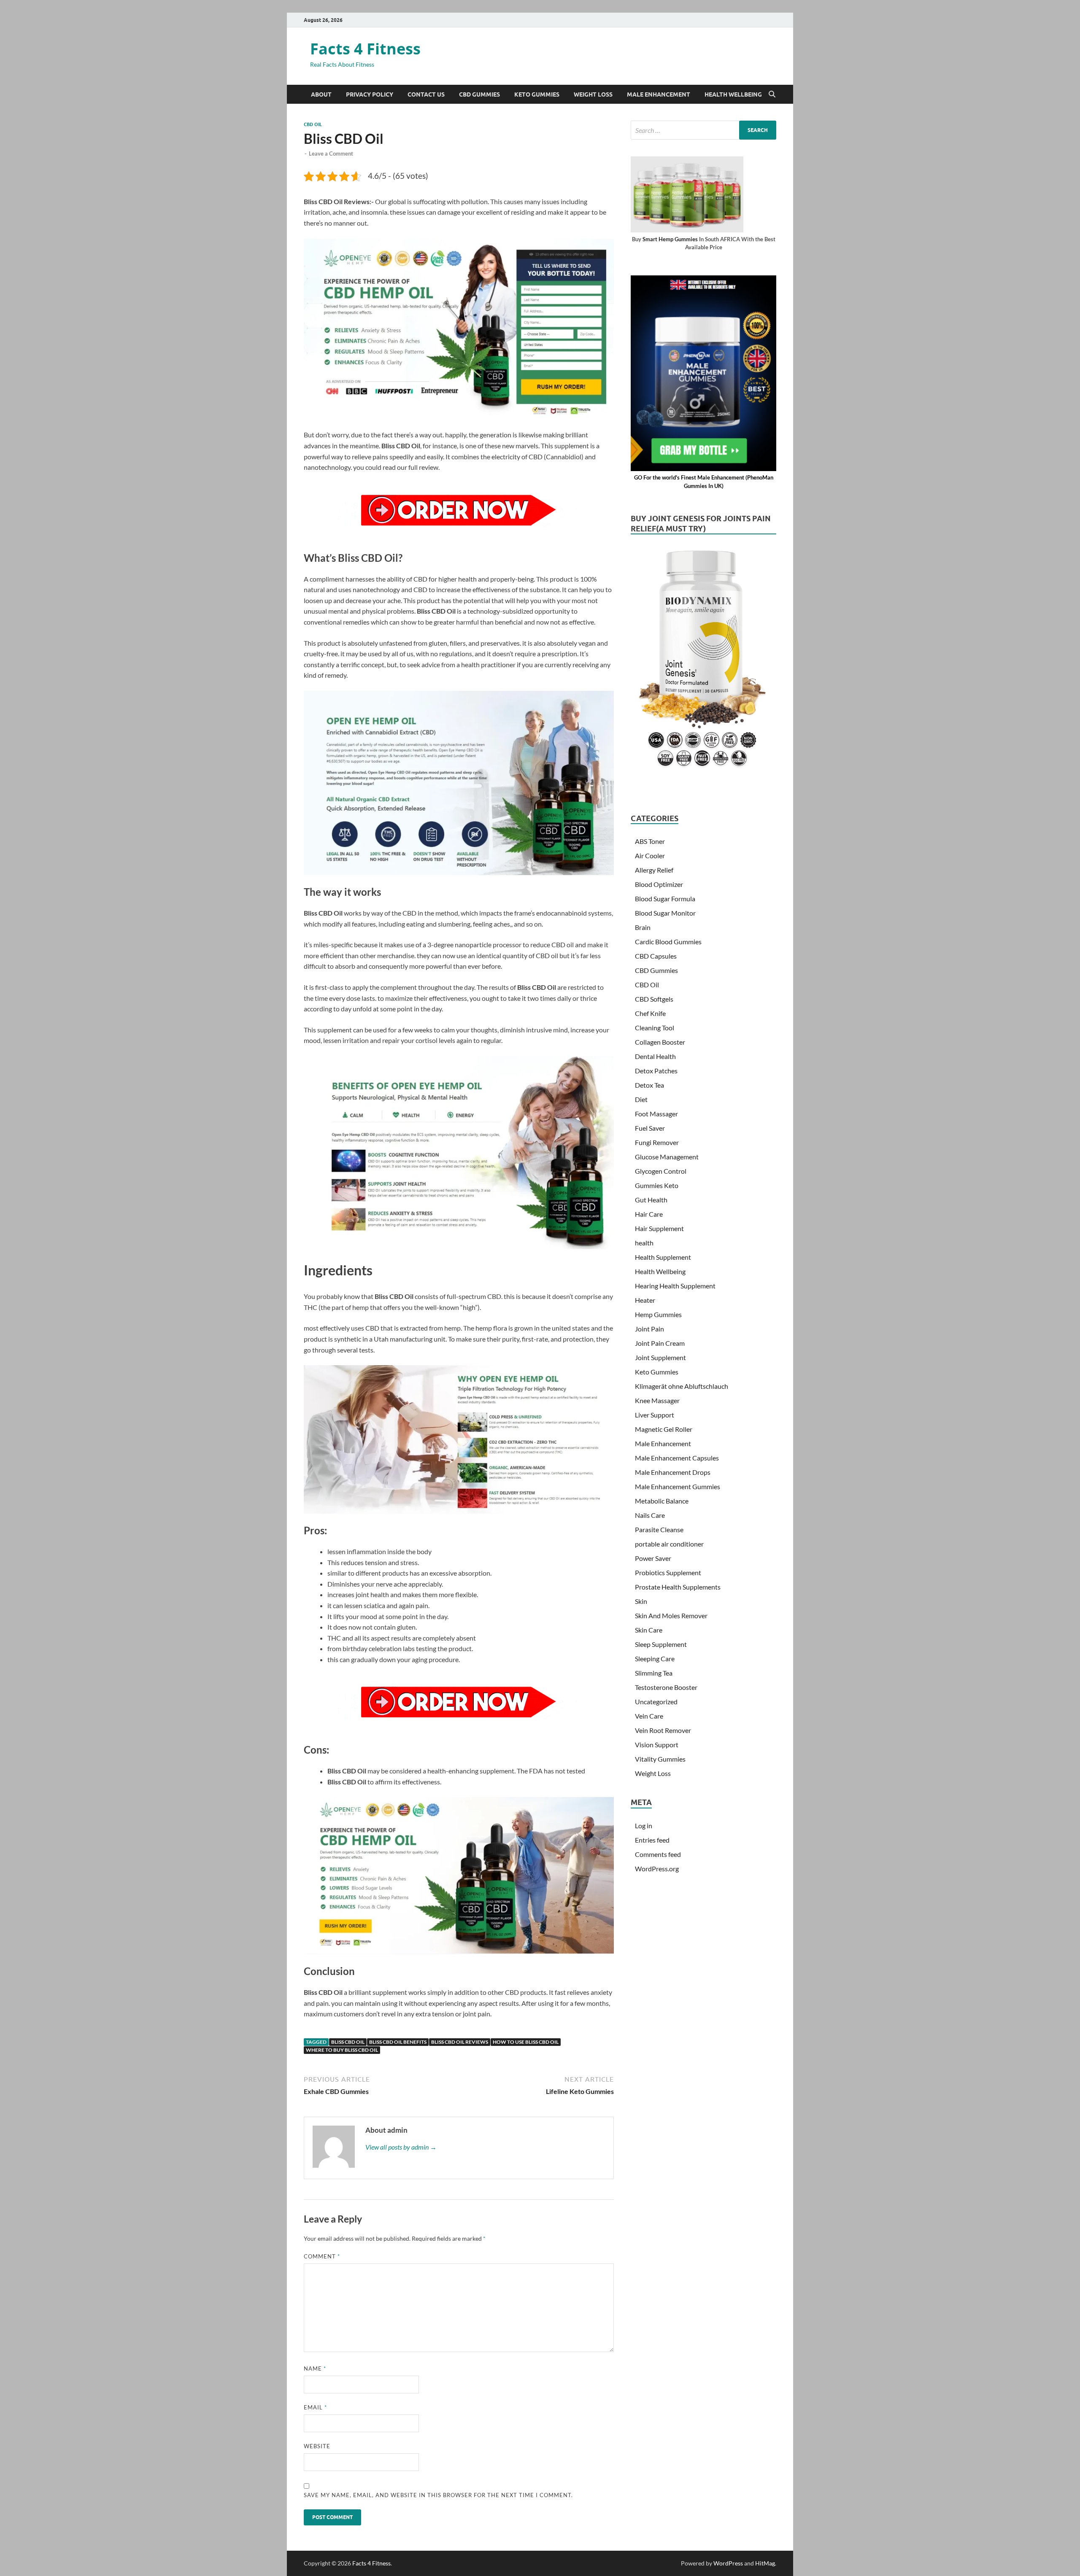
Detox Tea (649, 1085)
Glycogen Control (661, 1171)
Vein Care (649, 1716)
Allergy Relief (654, 870)
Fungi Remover (657, 1142)
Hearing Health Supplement (675, 1286)
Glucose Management (667, 1157)
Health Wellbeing (733, 94)
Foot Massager (656, 1114)
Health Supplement (663, 1257)
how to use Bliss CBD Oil (526, 2042)
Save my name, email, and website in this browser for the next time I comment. (438, 2495)
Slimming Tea (654, 1673)
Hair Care (649, 1214)
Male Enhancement (659, 94)
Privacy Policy (370, 94)
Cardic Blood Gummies (668, 942)
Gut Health (651, 1200)
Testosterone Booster (666, 1687)
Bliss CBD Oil (348, 2042)
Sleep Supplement (661, 1644)
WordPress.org (657, 1869)
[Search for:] (703, 130)
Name (315, 2369)
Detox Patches (656, 1071)
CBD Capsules (656, 956)
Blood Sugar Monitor (665, 913)
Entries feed (652, 1840)
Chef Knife (650, 1013)
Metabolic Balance (662, 1501)
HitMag (765, 2563)
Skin (641, 1601)
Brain (643, 927)
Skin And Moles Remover (671, 1615)
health (644, 1243)
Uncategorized (656, 1702)
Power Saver (653, 1558)
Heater (645, 1300)
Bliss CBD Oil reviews (460, 2042)
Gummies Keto (657, 1185)
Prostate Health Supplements (678, 1587)
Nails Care (650, 1515)
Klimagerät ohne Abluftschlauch (682, 1386)
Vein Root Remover (663, 1730)
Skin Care (649, 1630)
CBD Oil (313, 124)
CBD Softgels (654, 999)
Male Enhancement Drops (673, 1472)
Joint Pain (649, 1329)
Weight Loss (593, 94)
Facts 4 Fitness (365, 49)
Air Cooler (650, 856)
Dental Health (655, 1056)
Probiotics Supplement (668, 1572)
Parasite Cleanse (659, 1529)
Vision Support (657, 1745)
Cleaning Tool (655, 1028)
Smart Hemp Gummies (670, 239)
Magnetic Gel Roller (664, 1429)
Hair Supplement (659, 1228)
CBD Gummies (479, 94)
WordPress (728, 2563)
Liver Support (655, 1415)
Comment (322, 2256)
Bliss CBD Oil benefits (398, 2042)
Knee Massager (657, 1400)
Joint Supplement (660, 1357)
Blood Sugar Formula (665, 899)
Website (317, 2446)
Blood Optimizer (659, 884)
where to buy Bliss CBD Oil (342, 2050)
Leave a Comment (331, 154)
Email (315, 2407)
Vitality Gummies (660, 1759)
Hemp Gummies (658, 1314)
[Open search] (772, 94)
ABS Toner (650, 841)
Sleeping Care (655, 1659)
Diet (641, 1099)
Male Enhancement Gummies (678, 1486)
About (321, 94)
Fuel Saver (650, 1128)
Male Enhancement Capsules (677, 1458)
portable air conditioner (669, 1544)
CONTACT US (426, 94)
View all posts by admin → (401, 2147)
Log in (644, 1826)
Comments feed (658, 1854)
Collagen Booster (660, 1042)
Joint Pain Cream (660, 1343)
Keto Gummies (537, 94)
